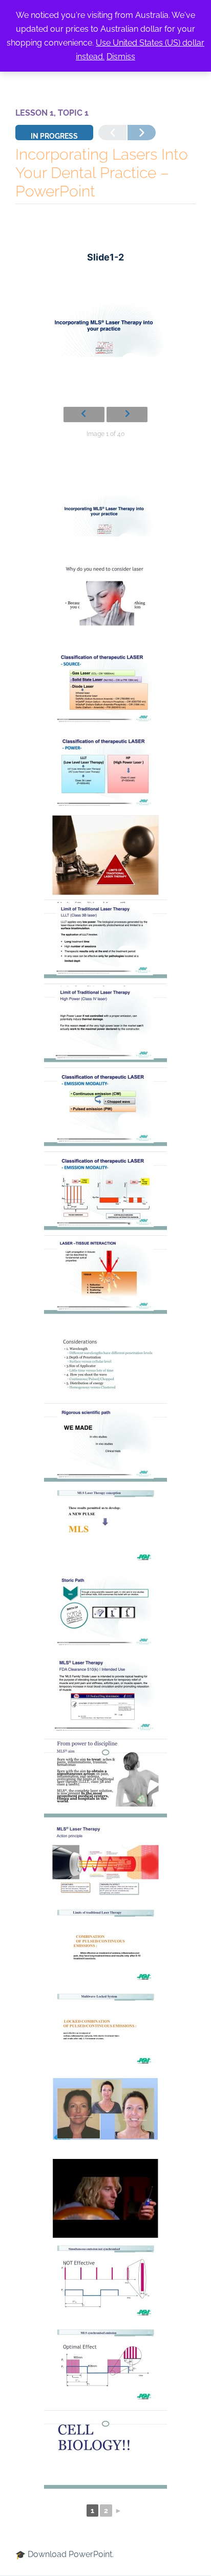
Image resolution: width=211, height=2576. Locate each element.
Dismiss (121, 57)
